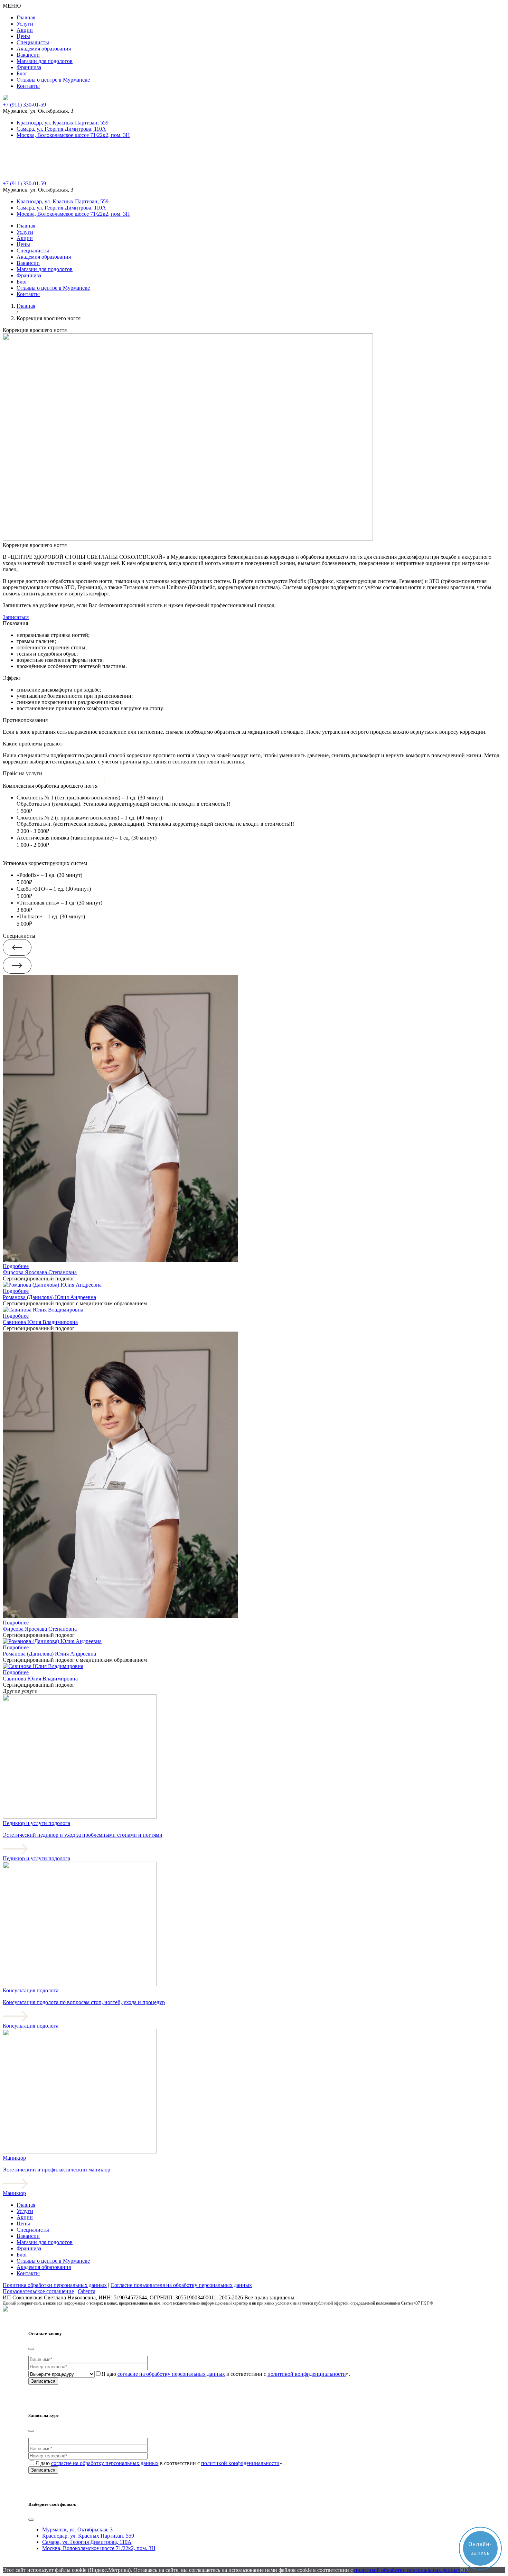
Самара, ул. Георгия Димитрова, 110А (61, 129)
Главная (26, 17)
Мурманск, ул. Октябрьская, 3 (77, 2529)
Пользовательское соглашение (38, 2291)
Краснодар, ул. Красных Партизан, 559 (63, 123)
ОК (464, 2570)
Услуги (25, 24)
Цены (23, 36)
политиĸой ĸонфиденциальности (307, 2374)
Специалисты (33, 42)
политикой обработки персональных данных (407, 2570)
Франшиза (29, 67)
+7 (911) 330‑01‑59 (24, 105)
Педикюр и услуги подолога (36, 1858)
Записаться (16, 617)
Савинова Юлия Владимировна (40, 1322)
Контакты (28, 86)
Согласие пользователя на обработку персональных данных (181, 2285)
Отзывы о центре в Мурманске (53, 80)
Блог (22, 73)
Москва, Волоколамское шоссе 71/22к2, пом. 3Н (73, 135)
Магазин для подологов (45, 61)
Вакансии (28, 55)
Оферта (87, 2291)
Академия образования (44, 49)
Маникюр (14, 2193)
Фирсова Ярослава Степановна (40, 1272)
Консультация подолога (31, 2026)
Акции (25, 30)
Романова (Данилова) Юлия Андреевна (49, 1297)
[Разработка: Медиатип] (6, 2310)
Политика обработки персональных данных (55, 2285)
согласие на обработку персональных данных (171, 2374)
